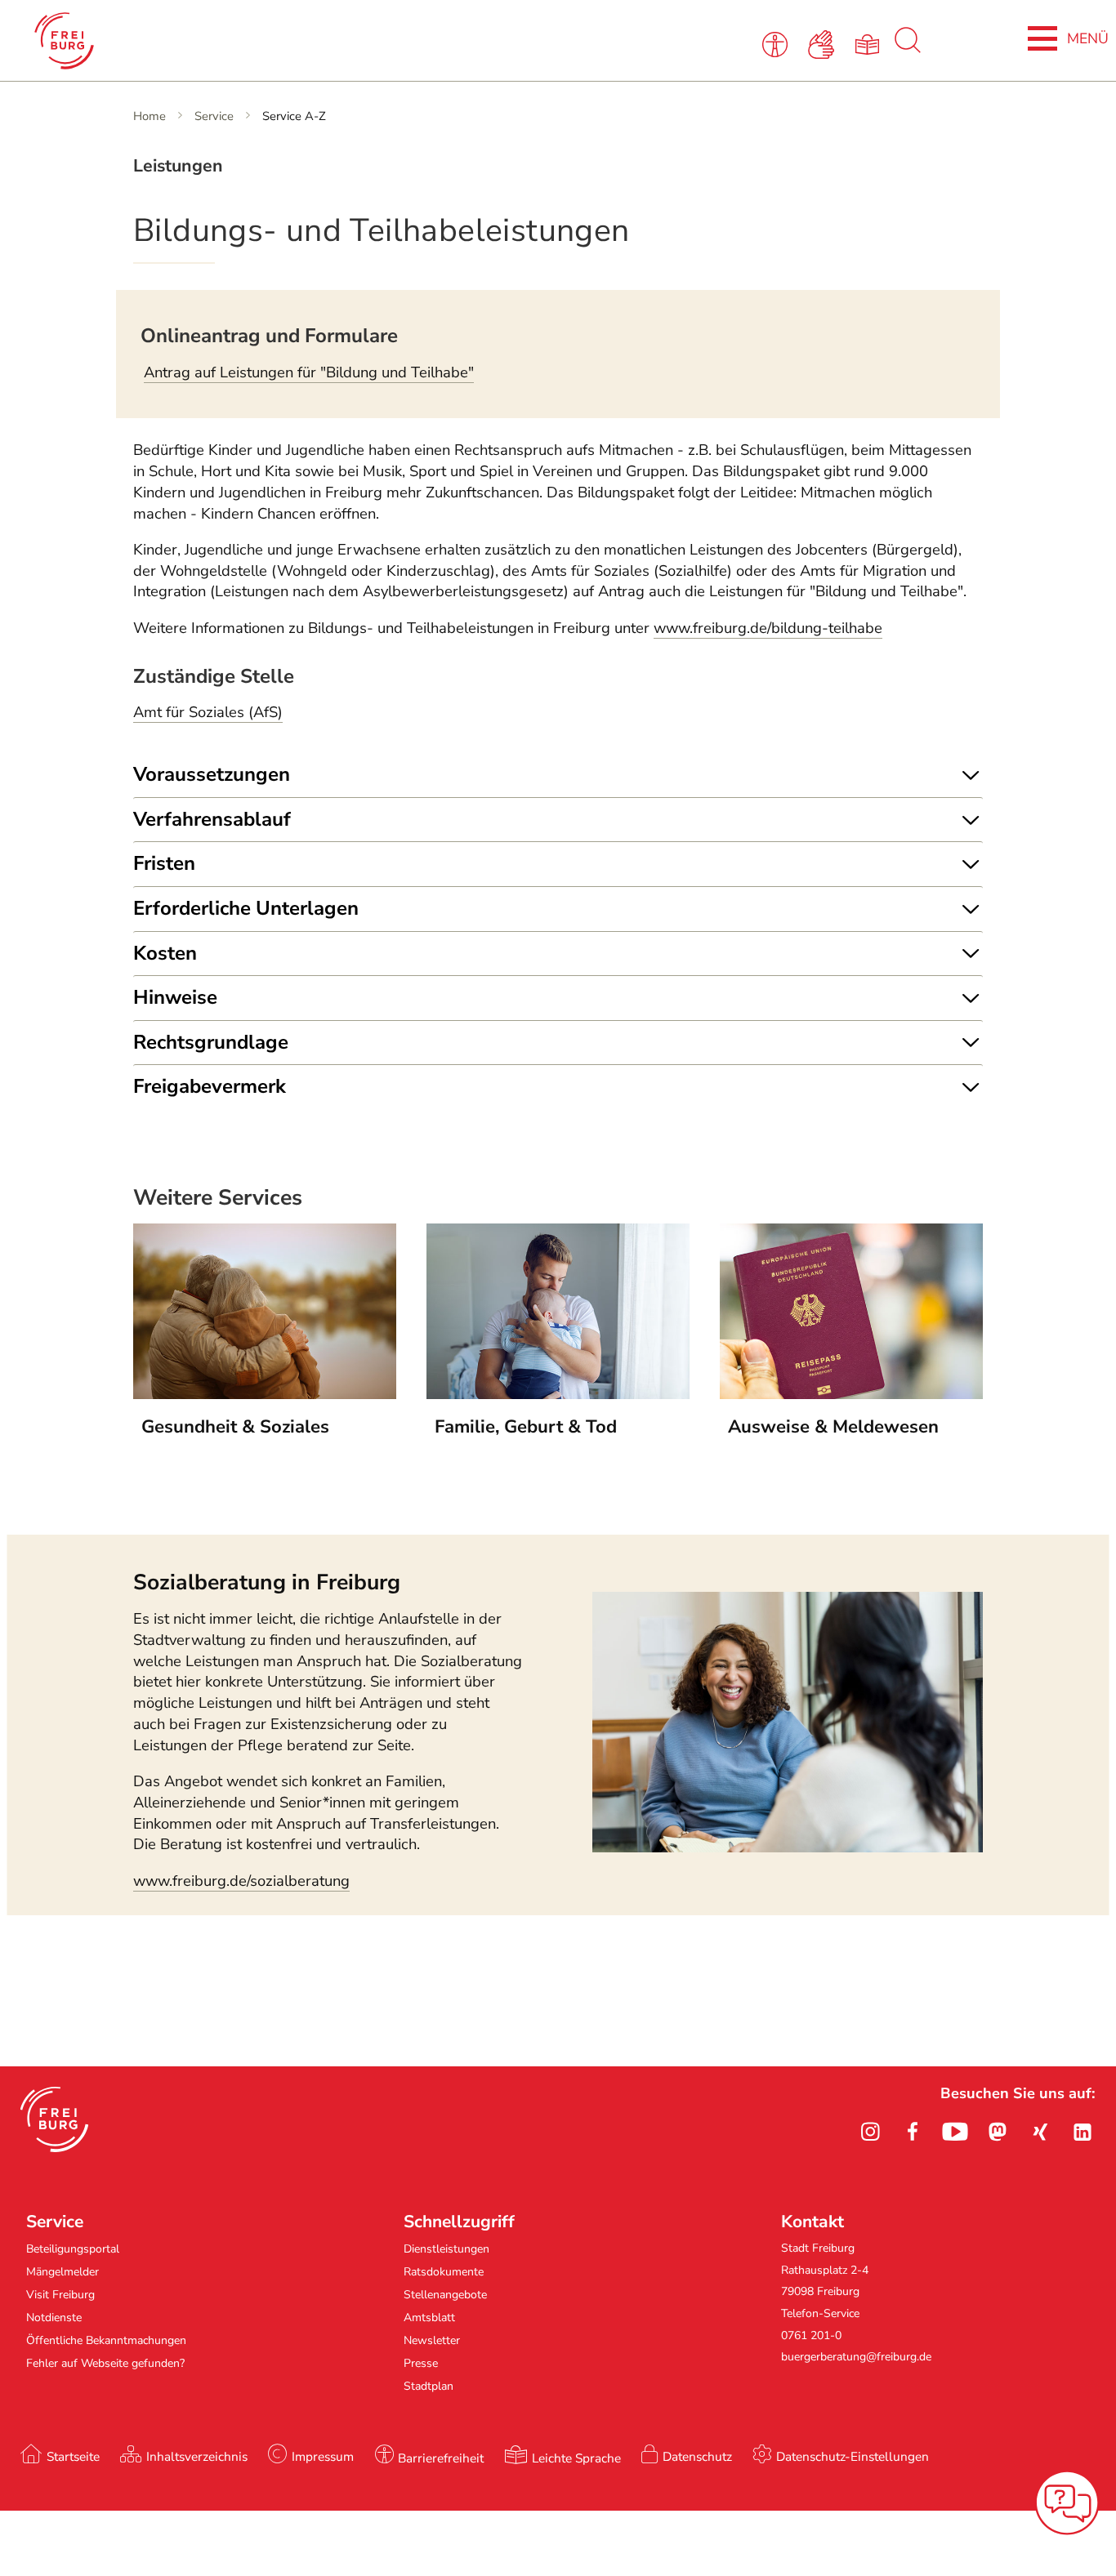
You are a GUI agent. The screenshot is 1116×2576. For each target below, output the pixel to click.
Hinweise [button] (175, 997)
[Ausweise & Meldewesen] (851, 1394)
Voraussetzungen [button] (212, 774)
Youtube (955, 2132)
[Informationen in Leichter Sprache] (870, 43)
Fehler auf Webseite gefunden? (105, 2363)
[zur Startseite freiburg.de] (237, 41)
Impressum (323, 2456)
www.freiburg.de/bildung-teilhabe (768, 628)
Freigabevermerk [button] (210, 1086)
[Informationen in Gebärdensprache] (824, 43)
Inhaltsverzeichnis (197, 2456)
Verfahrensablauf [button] (212, 819)
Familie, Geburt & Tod (526, 1427)
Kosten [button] (165, 953)
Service (214, 116)
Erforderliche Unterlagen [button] (246, 908)
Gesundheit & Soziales (235, 1427)
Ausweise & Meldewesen (833, 1427)
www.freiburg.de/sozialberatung (241, 1881)
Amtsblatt (429, 2318)
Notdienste (54, 2318)
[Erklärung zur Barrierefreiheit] (778, 43)
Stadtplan (429, 2386)
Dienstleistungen (446, 2249)
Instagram (870, 2132)
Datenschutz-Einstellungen (853, 2456)
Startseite (73, 2456)
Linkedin (1083, 2132)
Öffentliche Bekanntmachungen (106, 2340)
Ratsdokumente (444, 2272)
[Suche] (908, 49)
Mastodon (998, 2132)
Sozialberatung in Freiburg (267, 1582)
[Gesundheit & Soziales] (265, 1394)
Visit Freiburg (60, 2295)
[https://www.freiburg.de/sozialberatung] (788, 1847)
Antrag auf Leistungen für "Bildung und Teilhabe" (309, 372)
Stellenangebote (445, 2295)
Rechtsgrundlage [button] (211, 1042)
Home (150, 116)
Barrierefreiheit (441, 2458)
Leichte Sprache (576, 2458)
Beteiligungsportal (73, 2249)
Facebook (913, 2132)
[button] (54, 2119)
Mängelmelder (62, 2272)
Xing (1040, 2132)
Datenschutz (697, 2456)
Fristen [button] (164, 863)
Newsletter (432, 2340)
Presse (421, 2363)
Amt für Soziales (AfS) (208, 712)
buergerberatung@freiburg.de (856, 2357)
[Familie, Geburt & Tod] (558, 1394)
